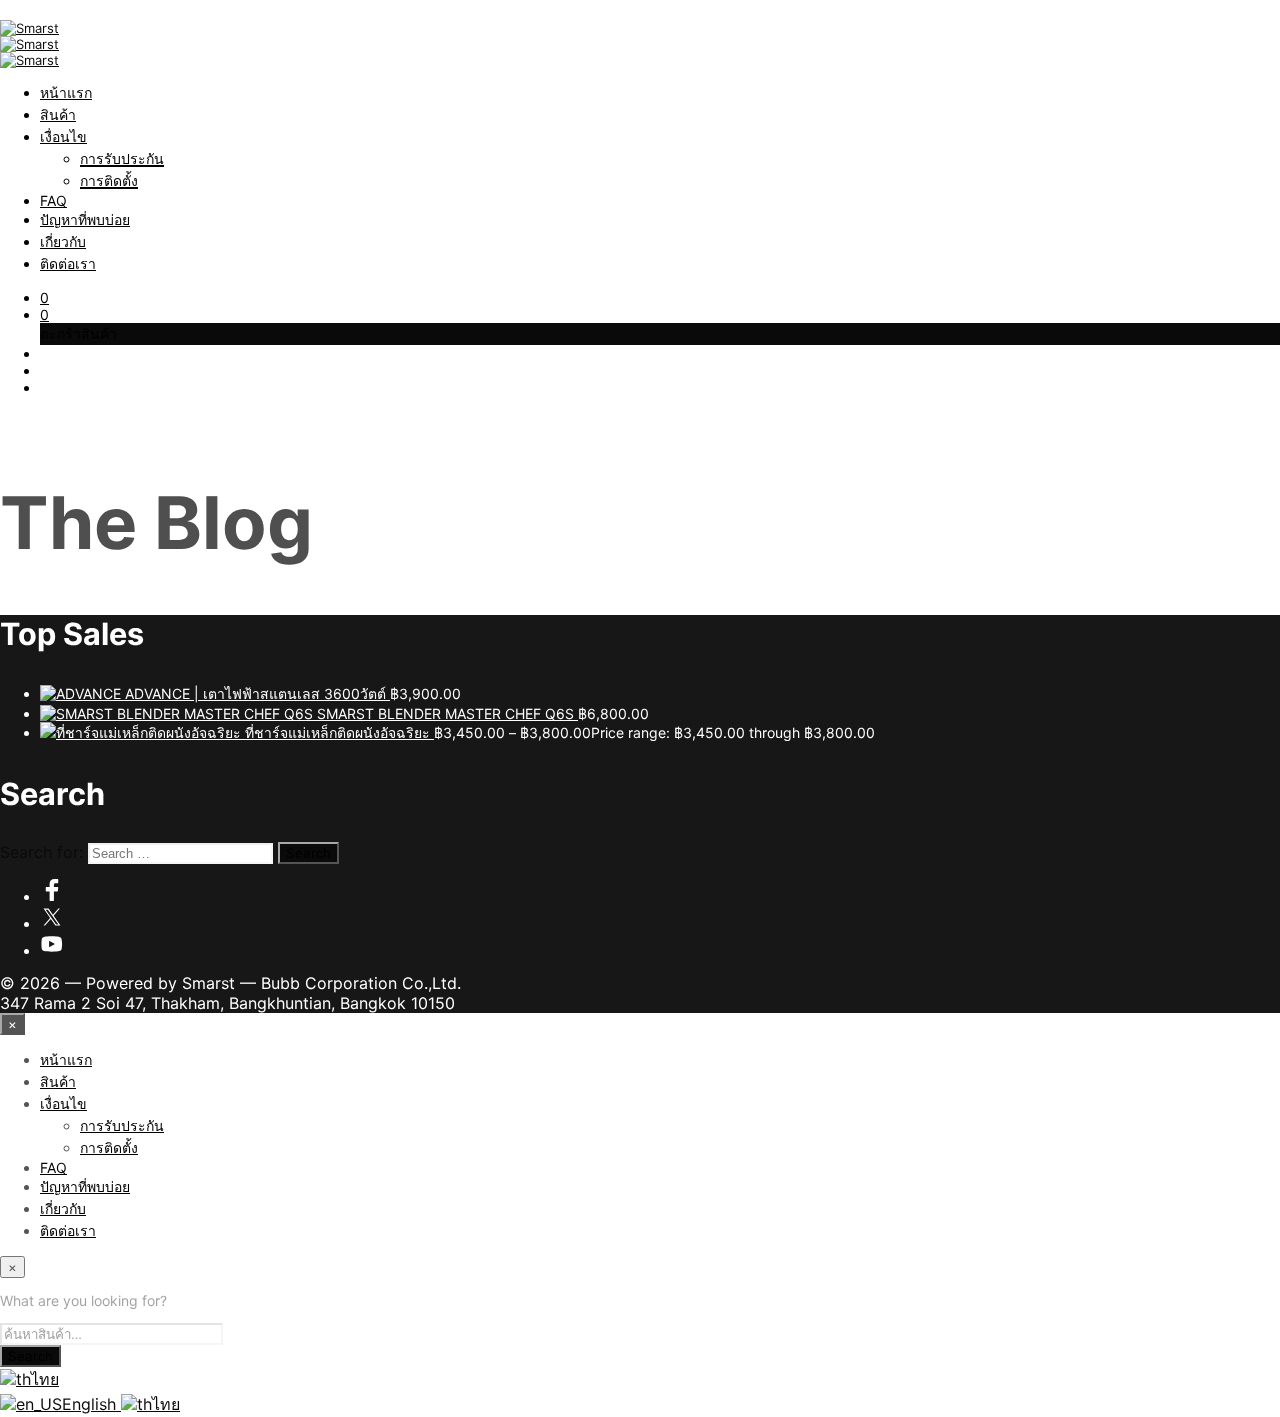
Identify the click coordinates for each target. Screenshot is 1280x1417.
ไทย (45, 1379)
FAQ (53, 200)
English (91, 1404)
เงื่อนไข (63, 136)
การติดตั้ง (109, 180)
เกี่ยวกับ (63, 241)
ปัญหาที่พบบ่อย (85, 219)
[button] (44, 297)
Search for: (41, 852)
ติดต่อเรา (68, 263)
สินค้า (58, 114)
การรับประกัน (122, 158)
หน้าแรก (66, 92)
